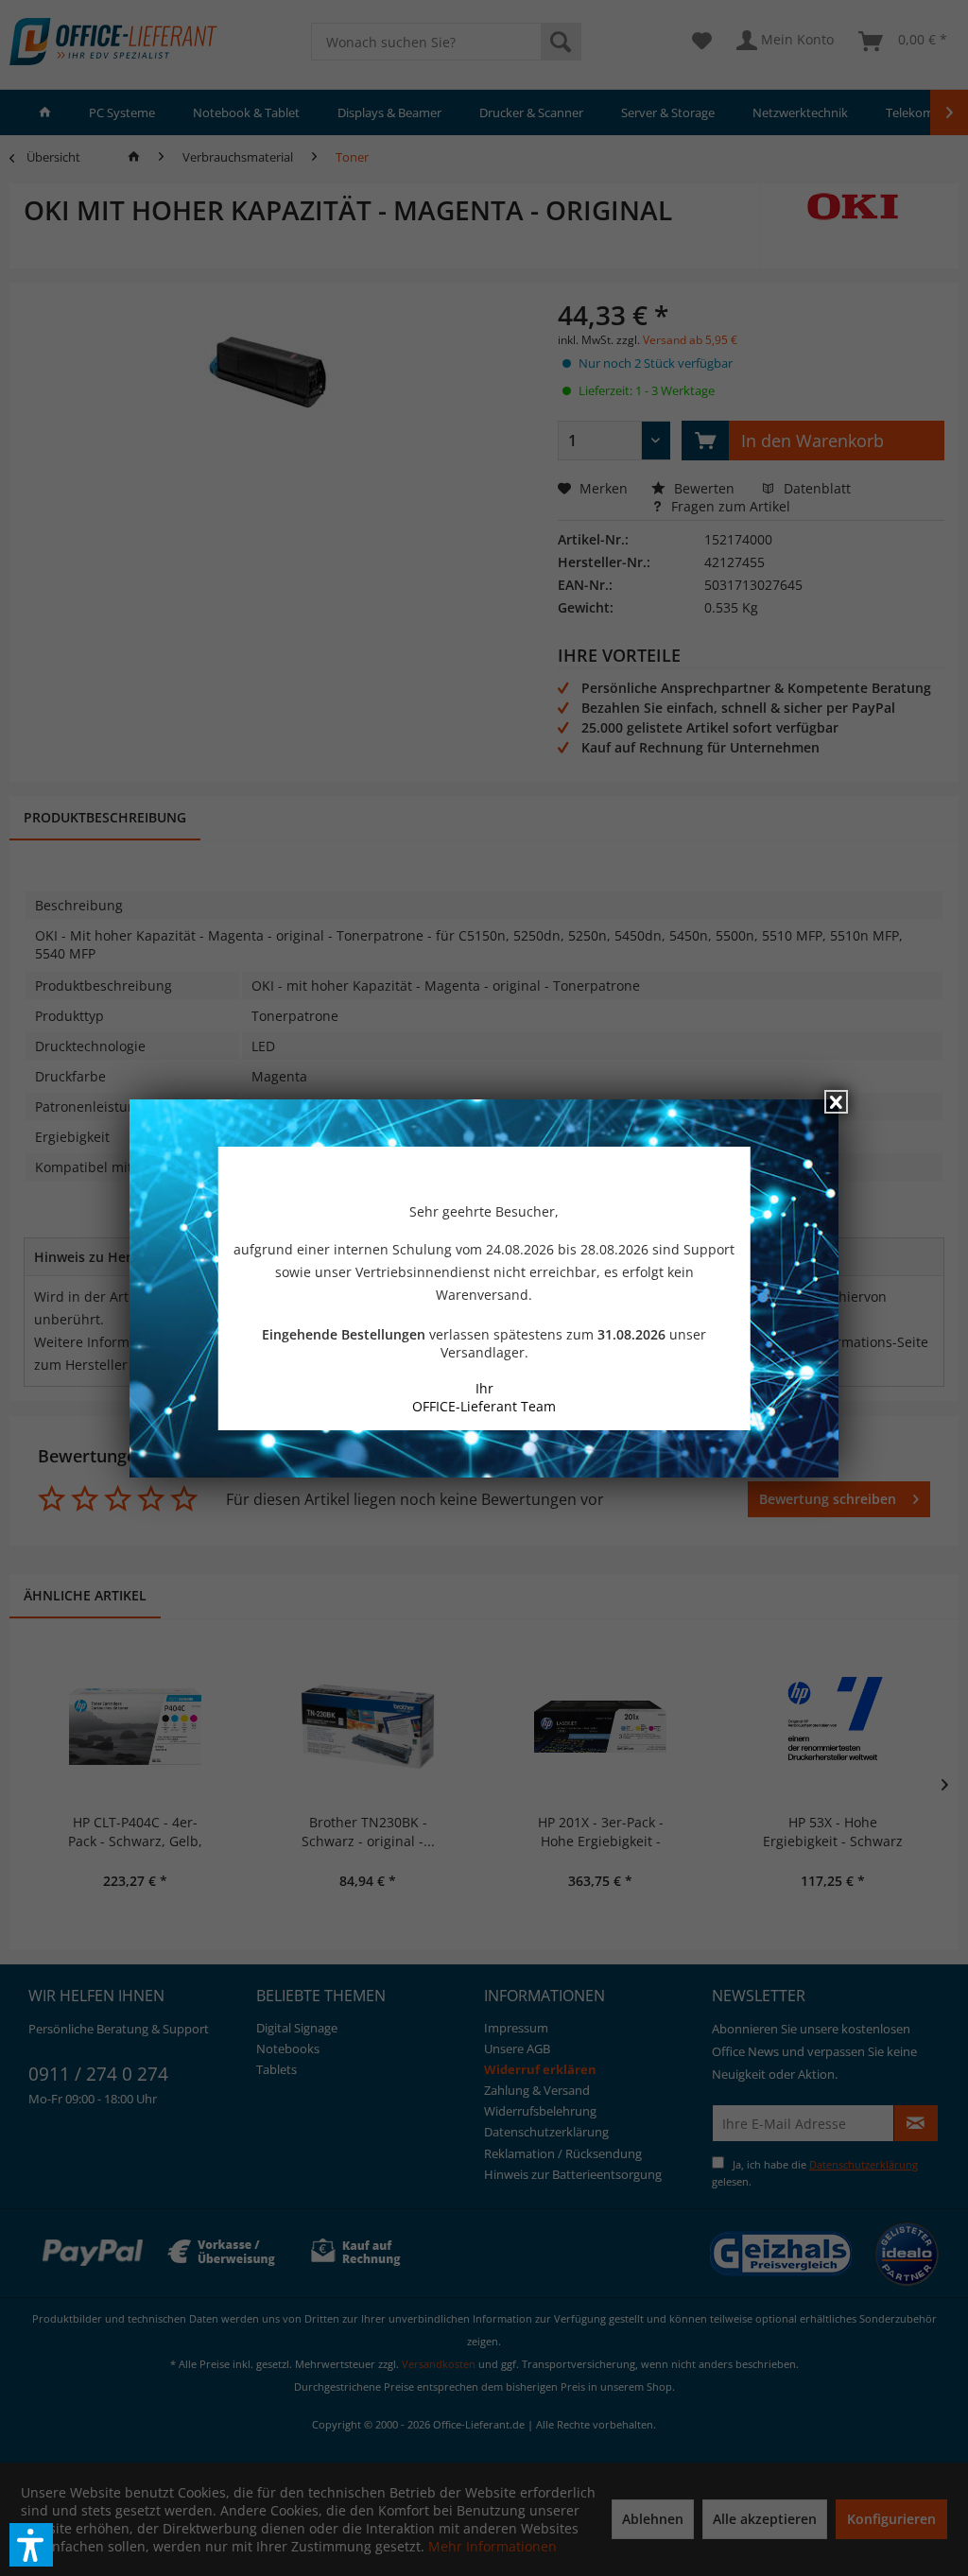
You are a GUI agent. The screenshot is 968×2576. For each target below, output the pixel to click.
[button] (31, 2545)
